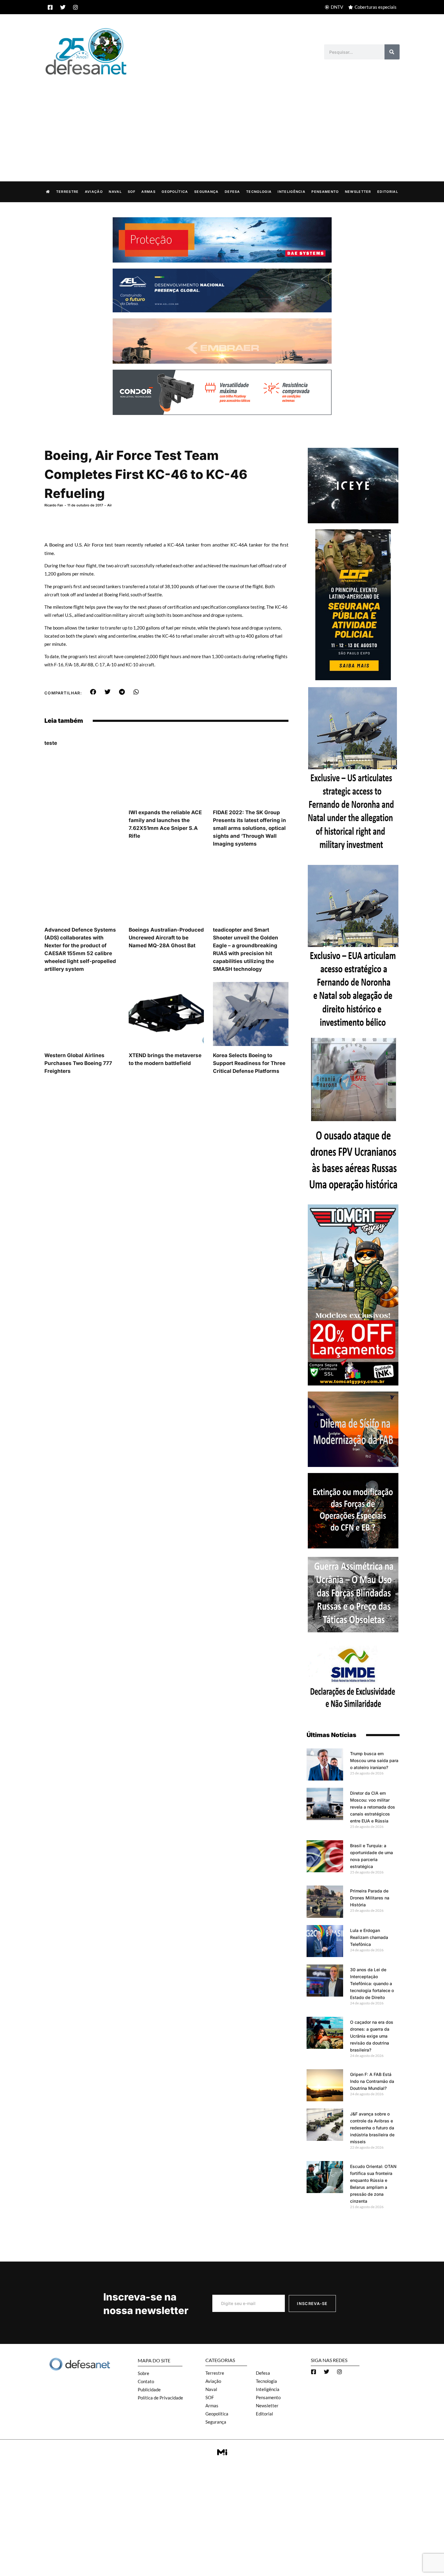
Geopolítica (175, 192)
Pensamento (325, 192)
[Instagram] (76, 7)
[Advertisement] (222, 122)
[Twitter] (63, 7)
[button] (93, 692)
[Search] (392, 52)
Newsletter (358, 192)
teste (51, 743)
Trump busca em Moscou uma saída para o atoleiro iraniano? (374, 1760)
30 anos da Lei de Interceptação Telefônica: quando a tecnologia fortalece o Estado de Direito (372, 1983)
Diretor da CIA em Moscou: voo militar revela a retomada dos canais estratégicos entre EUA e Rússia (373, 1807)
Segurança (206, 192)
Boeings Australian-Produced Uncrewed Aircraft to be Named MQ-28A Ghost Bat (166, 938)
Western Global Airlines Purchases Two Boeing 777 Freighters (78, 1063)
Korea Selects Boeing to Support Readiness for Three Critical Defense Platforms (249, 1063)
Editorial (388, 192)
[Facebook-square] (50, 7)
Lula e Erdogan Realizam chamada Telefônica (369, 1937)
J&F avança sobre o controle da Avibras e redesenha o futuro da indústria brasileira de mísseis (372, 2128)
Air (109, 505)
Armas (148, 192)
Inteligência (291, 192)
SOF (132, 192)
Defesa (232, 192)
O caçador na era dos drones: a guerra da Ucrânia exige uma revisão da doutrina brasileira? (372, 2036)
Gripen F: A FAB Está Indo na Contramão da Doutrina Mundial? (372, 2081)
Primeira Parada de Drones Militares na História (370, 1898)
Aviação (94, 192)
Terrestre (68, 192)
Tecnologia (259, 192)
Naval (115, 192)
